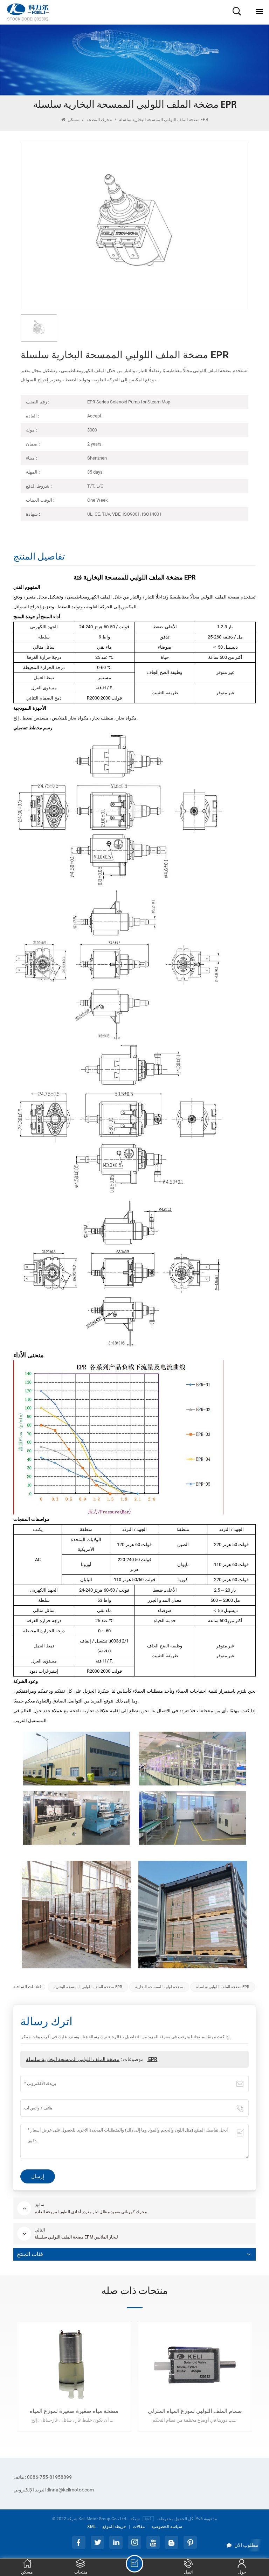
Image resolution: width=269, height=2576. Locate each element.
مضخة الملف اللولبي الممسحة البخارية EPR (88, 1987)
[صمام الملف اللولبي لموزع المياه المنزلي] (195, 2365)
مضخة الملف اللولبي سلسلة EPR (223, 1987)
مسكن (73, 120)
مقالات (139, 2527)
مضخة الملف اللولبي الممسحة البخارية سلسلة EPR (92, 2059)
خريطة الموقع (114, 2527)
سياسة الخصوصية (167, 2527)
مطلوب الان (246, 2545)
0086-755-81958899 (43, 2477)
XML (91, 2527)
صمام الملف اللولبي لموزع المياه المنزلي (195, 2411)
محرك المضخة (99, 120)
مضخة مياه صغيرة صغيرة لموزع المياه (74, 2411)
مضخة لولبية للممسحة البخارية (159, 1987)
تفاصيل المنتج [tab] (39, 557)
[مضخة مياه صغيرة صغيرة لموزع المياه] (74, 2365)
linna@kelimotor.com (54, 2490)
